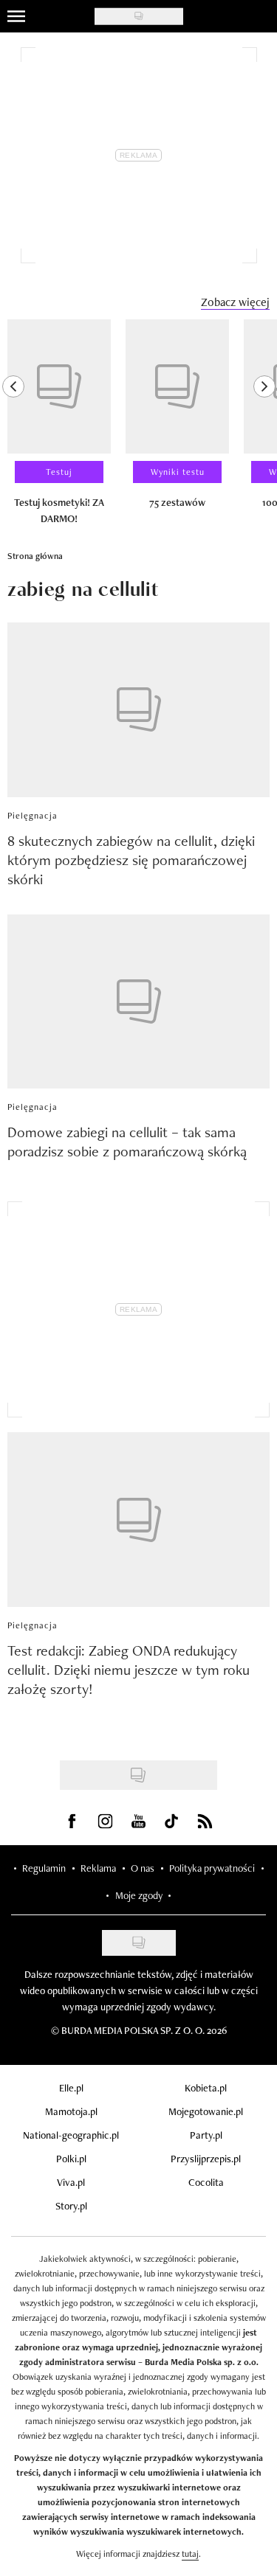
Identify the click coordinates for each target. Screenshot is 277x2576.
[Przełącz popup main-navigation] (16, 16)
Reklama (98, 1868)
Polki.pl (71, 2159)
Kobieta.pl (206, 2088)
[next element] (264, 428)
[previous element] (13, 428)
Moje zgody (139, 1895)
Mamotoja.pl (71, 2111)
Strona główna (35, 556)
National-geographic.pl (71, 2135)
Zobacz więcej (235, 302)
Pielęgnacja (33, 816)
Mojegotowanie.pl (206, 2111)
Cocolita (206, 2182)
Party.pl (206, 2135)
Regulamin (44, 1868)
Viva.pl (71, 2182)
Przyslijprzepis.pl (206, 2159)
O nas (143, 1868)
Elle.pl (71, 2088)
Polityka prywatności (212, 1868)
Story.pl (71, 2206)
